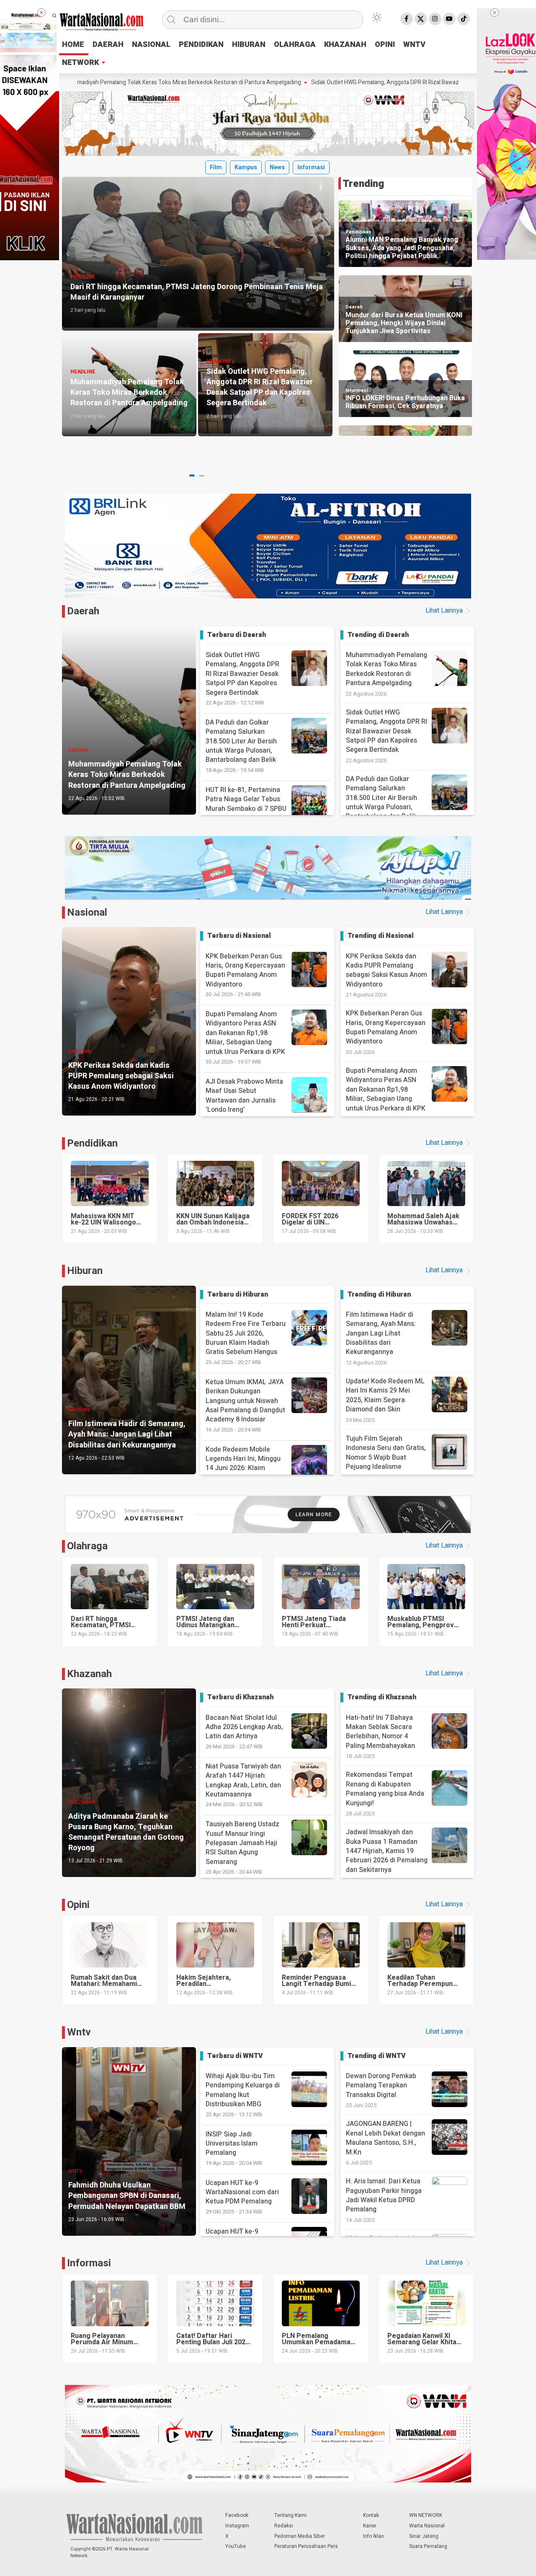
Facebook (237, 2515)
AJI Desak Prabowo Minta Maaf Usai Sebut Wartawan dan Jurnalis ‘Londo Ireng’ (244, 1100)
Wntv (79, 2032)
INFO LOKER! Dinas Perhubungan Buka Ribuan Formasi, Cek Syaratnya (405, 402)
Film (216, 167)
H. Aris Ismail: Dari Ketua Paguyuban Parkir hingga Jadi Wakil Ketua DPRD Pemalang (384, 2195)
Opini (78, 1905)
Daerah (354, 307)
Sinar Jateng (424, 2536)
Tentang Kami (290, 2515)
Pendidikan (358, 232)
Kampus (246, 167)
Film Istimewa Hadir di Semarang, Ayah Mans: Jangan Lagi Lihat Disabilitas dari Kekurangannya (381, 1333)
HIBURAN (249, 45)
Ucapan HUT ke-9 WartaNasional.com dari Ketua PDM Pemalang (242, 2197)
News (277, 167)
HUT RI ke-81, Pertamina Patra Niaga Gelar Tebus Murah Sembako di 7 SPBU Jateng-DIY (246, 809)
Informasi (311, 167)
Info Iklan (374, 2536)
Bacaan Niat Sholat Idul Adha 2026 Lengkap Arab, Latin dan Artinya (244, 1732)
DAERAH (108, 45)
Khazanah (89, 1674)
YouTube (236, 2546)
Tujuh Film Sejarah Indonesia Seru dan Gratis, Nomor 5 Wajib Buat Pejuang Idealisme (386, 1453)
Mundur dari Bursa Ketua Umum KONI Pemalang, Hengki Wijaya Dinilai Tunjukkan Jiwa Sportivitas (404, 324)
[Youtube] (449, 19)
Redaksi (284, 2526)
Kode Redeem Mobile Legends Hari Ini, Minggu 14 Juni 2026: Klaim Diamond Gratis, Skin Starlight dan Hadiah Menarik (250, 1473)
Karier (370, 2526)
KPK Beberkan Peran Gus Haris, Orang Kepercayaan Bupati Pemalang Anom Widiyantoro (245, 975)
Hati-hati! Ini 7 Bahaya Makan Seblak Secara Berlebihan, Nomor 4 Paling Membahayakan (380, 1732)
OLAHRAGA (295, 45)
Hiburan (85, 1271)
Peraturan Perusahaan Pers (306, 2546)
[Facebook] (407, 19)
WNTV (414, 45)
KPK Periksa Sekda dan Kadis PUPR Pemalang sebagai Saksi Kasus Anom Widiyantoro (387, 970)
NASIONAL (151, 45)
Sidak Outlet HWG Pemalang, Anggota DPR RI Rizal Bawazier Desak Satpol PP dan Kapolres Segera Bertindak (331, 83)
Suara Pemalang (428, 2546)
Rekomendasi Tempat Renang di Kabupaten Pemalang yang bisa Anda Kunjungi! (385, 1789)
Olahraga (87, 1546)
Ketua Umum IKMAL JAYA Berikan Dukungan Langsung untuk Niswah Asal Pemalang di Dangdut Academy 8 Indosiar (245, 1405)
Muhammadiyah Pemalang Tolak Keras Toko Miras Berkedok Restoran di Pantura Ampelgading (387, 669)
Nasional (87, 913)
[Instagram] (435, 19)
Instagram (237, 2526)
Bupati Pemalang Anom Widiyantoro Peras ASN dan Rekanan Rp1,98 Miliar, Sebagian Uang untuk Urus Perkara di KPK (245, 1037)
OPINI (385, 45)
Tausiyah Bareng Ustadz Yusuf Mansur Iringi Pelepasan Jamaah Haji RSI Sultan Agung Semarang (242, 1847)
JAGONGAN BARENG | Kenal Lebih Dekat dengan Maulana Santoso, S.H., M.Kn (385, 2138)
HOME (73, 45)
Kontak (371, 2515)
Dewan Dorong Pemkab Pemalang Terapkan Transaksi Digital (381, 2085)
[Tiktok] (464, 19)
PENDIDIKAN (201, 45)
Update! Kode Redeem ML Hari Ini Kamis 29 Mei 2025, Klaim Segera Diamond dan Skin (385, 1395)
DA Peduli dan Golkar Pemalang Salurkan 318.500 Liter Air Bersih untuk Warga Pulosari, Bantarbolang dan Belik (241, 746)
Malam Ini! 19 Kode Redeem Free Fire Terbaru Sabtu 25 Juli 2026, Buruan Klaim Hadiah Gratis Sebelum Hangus (246, 1338)
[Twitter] (421, 19)
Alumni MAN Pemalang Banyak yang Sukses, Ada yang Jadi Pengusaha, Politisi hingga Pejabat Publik (402, 248)
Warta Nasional (427, 2526)
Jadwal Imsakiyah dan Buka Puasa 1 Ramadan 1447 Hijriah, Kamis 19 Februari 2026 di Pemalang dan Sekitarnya (387, 1851)
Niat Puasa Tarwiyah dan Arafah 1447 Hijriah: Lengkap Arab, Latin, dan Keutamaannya (243, 1785)
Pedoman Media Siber (300, 2536)
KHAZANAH (345, 45)
